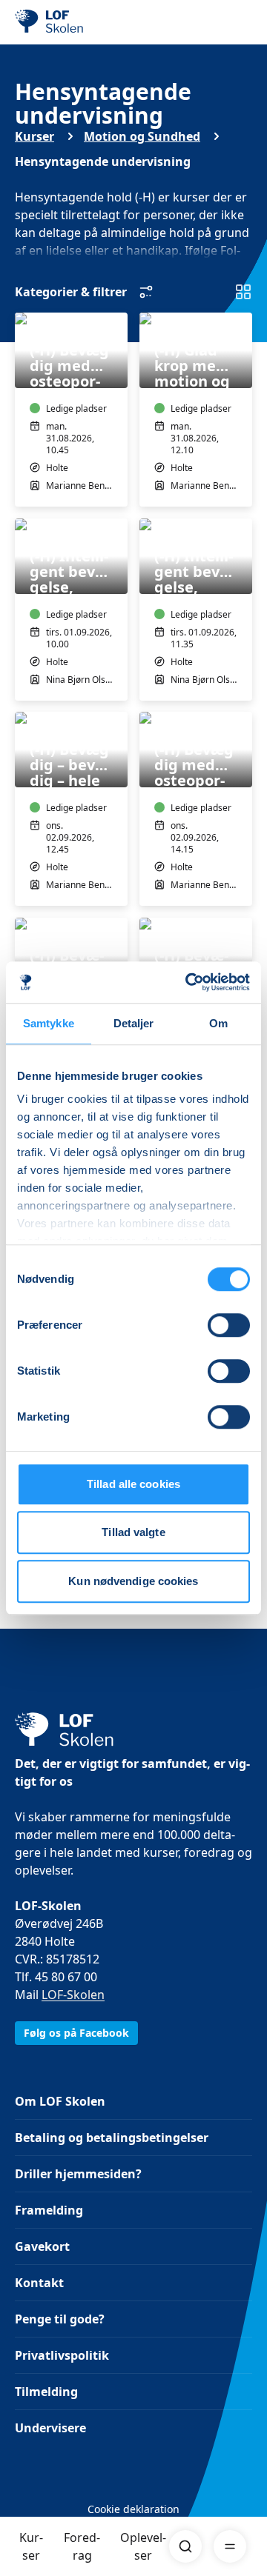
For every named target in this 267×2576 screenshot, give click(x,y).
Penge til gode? (60, 2319)
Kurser (31, 2546)
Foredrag (82, 2546)
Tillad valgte (133, 1532)
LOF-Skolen (73, 1995)
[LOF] (90, 22)
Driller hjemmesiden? (78, 2174)
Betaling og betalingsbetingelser (112, 2138)
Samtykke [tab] (49, 1023)
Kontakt (39, 2283)
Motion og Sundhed (142, 136)
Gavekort (42, 2246)
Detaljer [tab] (134, 1023)
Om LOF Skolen (60, 2101)
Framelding (49, 2210)
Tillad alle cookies (133, 1484)
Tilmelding (46, 2392)
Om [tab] (218, 1023)
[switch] (229, 1325)
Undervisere (50, 2428)
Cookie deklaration (133, 2509)
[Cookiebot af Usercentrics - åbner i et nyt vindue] (188, 982)
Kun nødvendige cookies (133, 1581)
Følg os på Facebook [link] (76, 2033)
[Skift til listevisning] (243, 292)
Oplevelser (143, 2546)
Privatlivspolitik (62, 2355)
